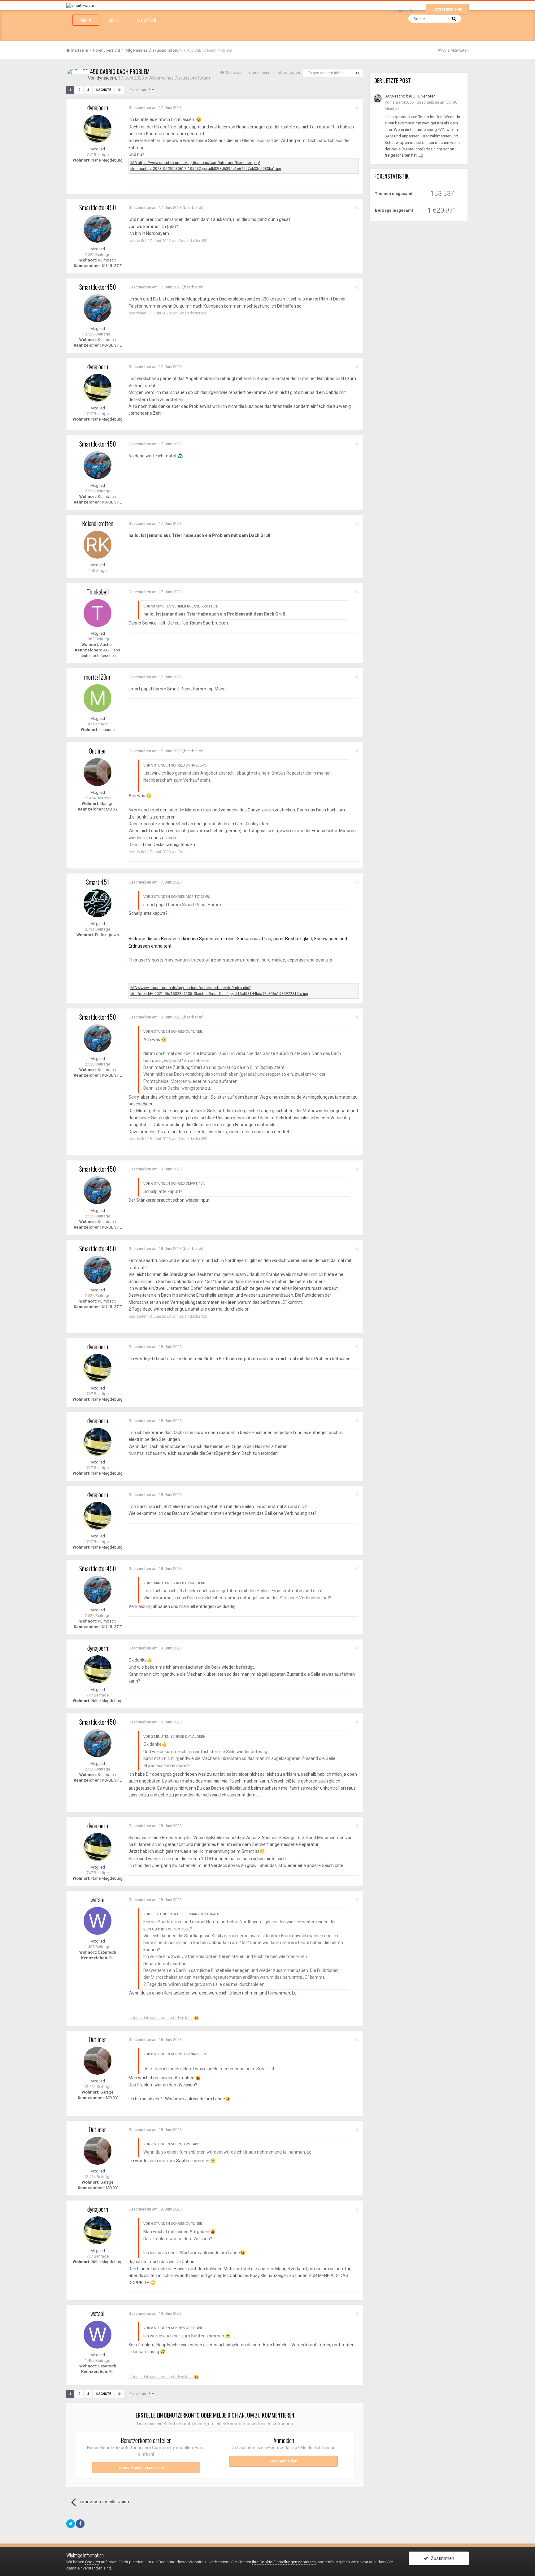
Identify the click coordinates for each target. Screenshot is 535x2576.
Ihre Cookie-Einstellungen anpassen (284, 2562)
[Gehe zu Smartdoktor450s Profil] (98, 229)
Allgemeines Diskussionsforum (180, 78)
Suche (114, 20)
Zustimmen (441, 2558)
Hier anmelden (404, 11)
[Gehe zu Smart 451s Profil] (98, 903)
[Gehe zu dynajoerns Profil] (78, 71)
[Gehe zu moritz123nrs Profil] (98, 698)
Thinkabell (98, 592)
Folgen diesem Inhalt (326, 73)
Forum (86, 20)
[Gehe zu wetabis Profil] (98, 1921)
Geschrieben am (155, 108)
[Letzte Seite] (120, 90)
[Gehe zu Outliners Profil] (98, 772)
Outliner (98, 751)
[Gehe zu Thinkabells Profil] (98, 613)
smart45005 (403, 102)
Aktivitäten (146, 20)
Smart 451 (98, 882)
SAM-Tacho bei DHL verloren (410, 96)
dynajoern (106, 78)
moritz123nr (98, 677)
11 (357, 73)
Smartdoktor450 (98, 207)
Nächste (104, 90)
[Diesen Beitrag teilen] (357, 108)
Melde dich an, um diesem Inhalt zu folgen (262, 73)
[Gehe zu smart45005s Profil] (378, 98)
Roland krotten (98, 523)
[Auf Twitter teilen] (71, 2524)
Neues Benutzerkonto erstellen (146, 2468)
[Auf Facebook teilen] (80, 2524)
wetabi (98, 1900)
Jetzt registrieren (447, 9)
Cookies (93, 2562)
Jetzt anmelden (284, 2461)
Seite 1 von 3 (141, 90)
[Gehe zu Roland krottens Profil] (98, 545)
